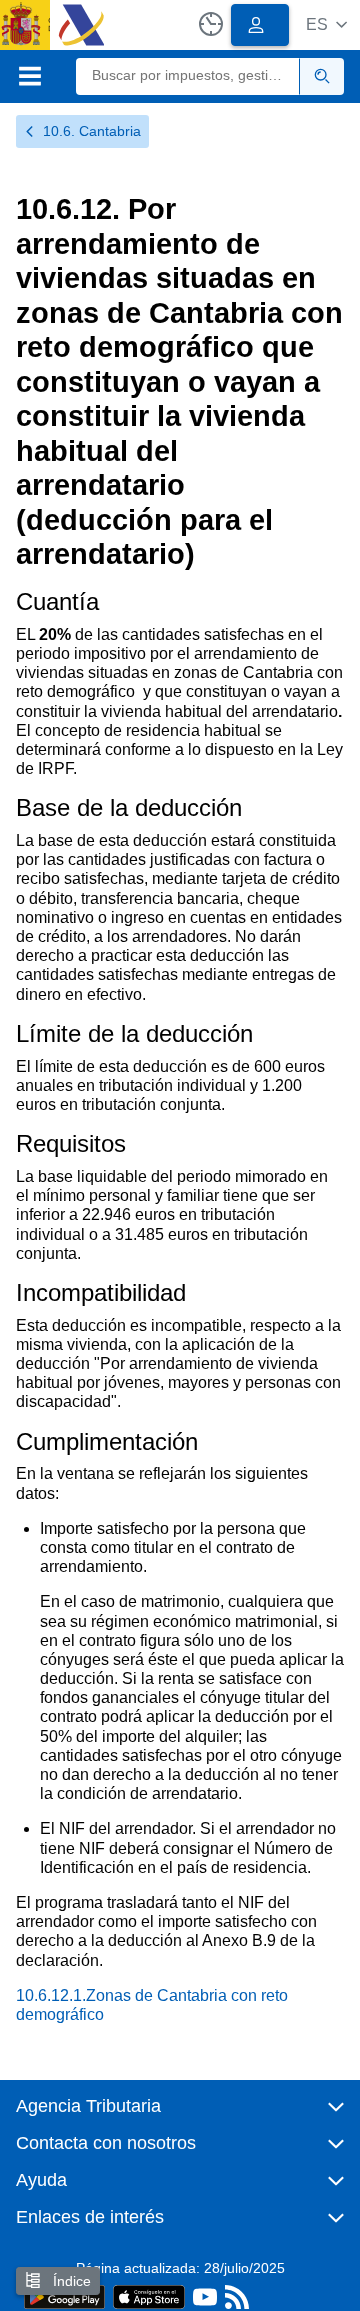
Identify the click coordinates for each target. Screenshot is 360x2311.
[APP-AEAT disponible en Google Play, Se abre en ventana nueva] (64, 2295)
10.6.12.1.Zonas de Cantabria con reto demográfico (152, 2005)
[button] (326, 24)
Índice (70, 2281)
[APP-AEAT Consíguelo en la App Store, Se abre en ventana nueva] (149, 2295)
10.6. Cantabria (92, 131)
